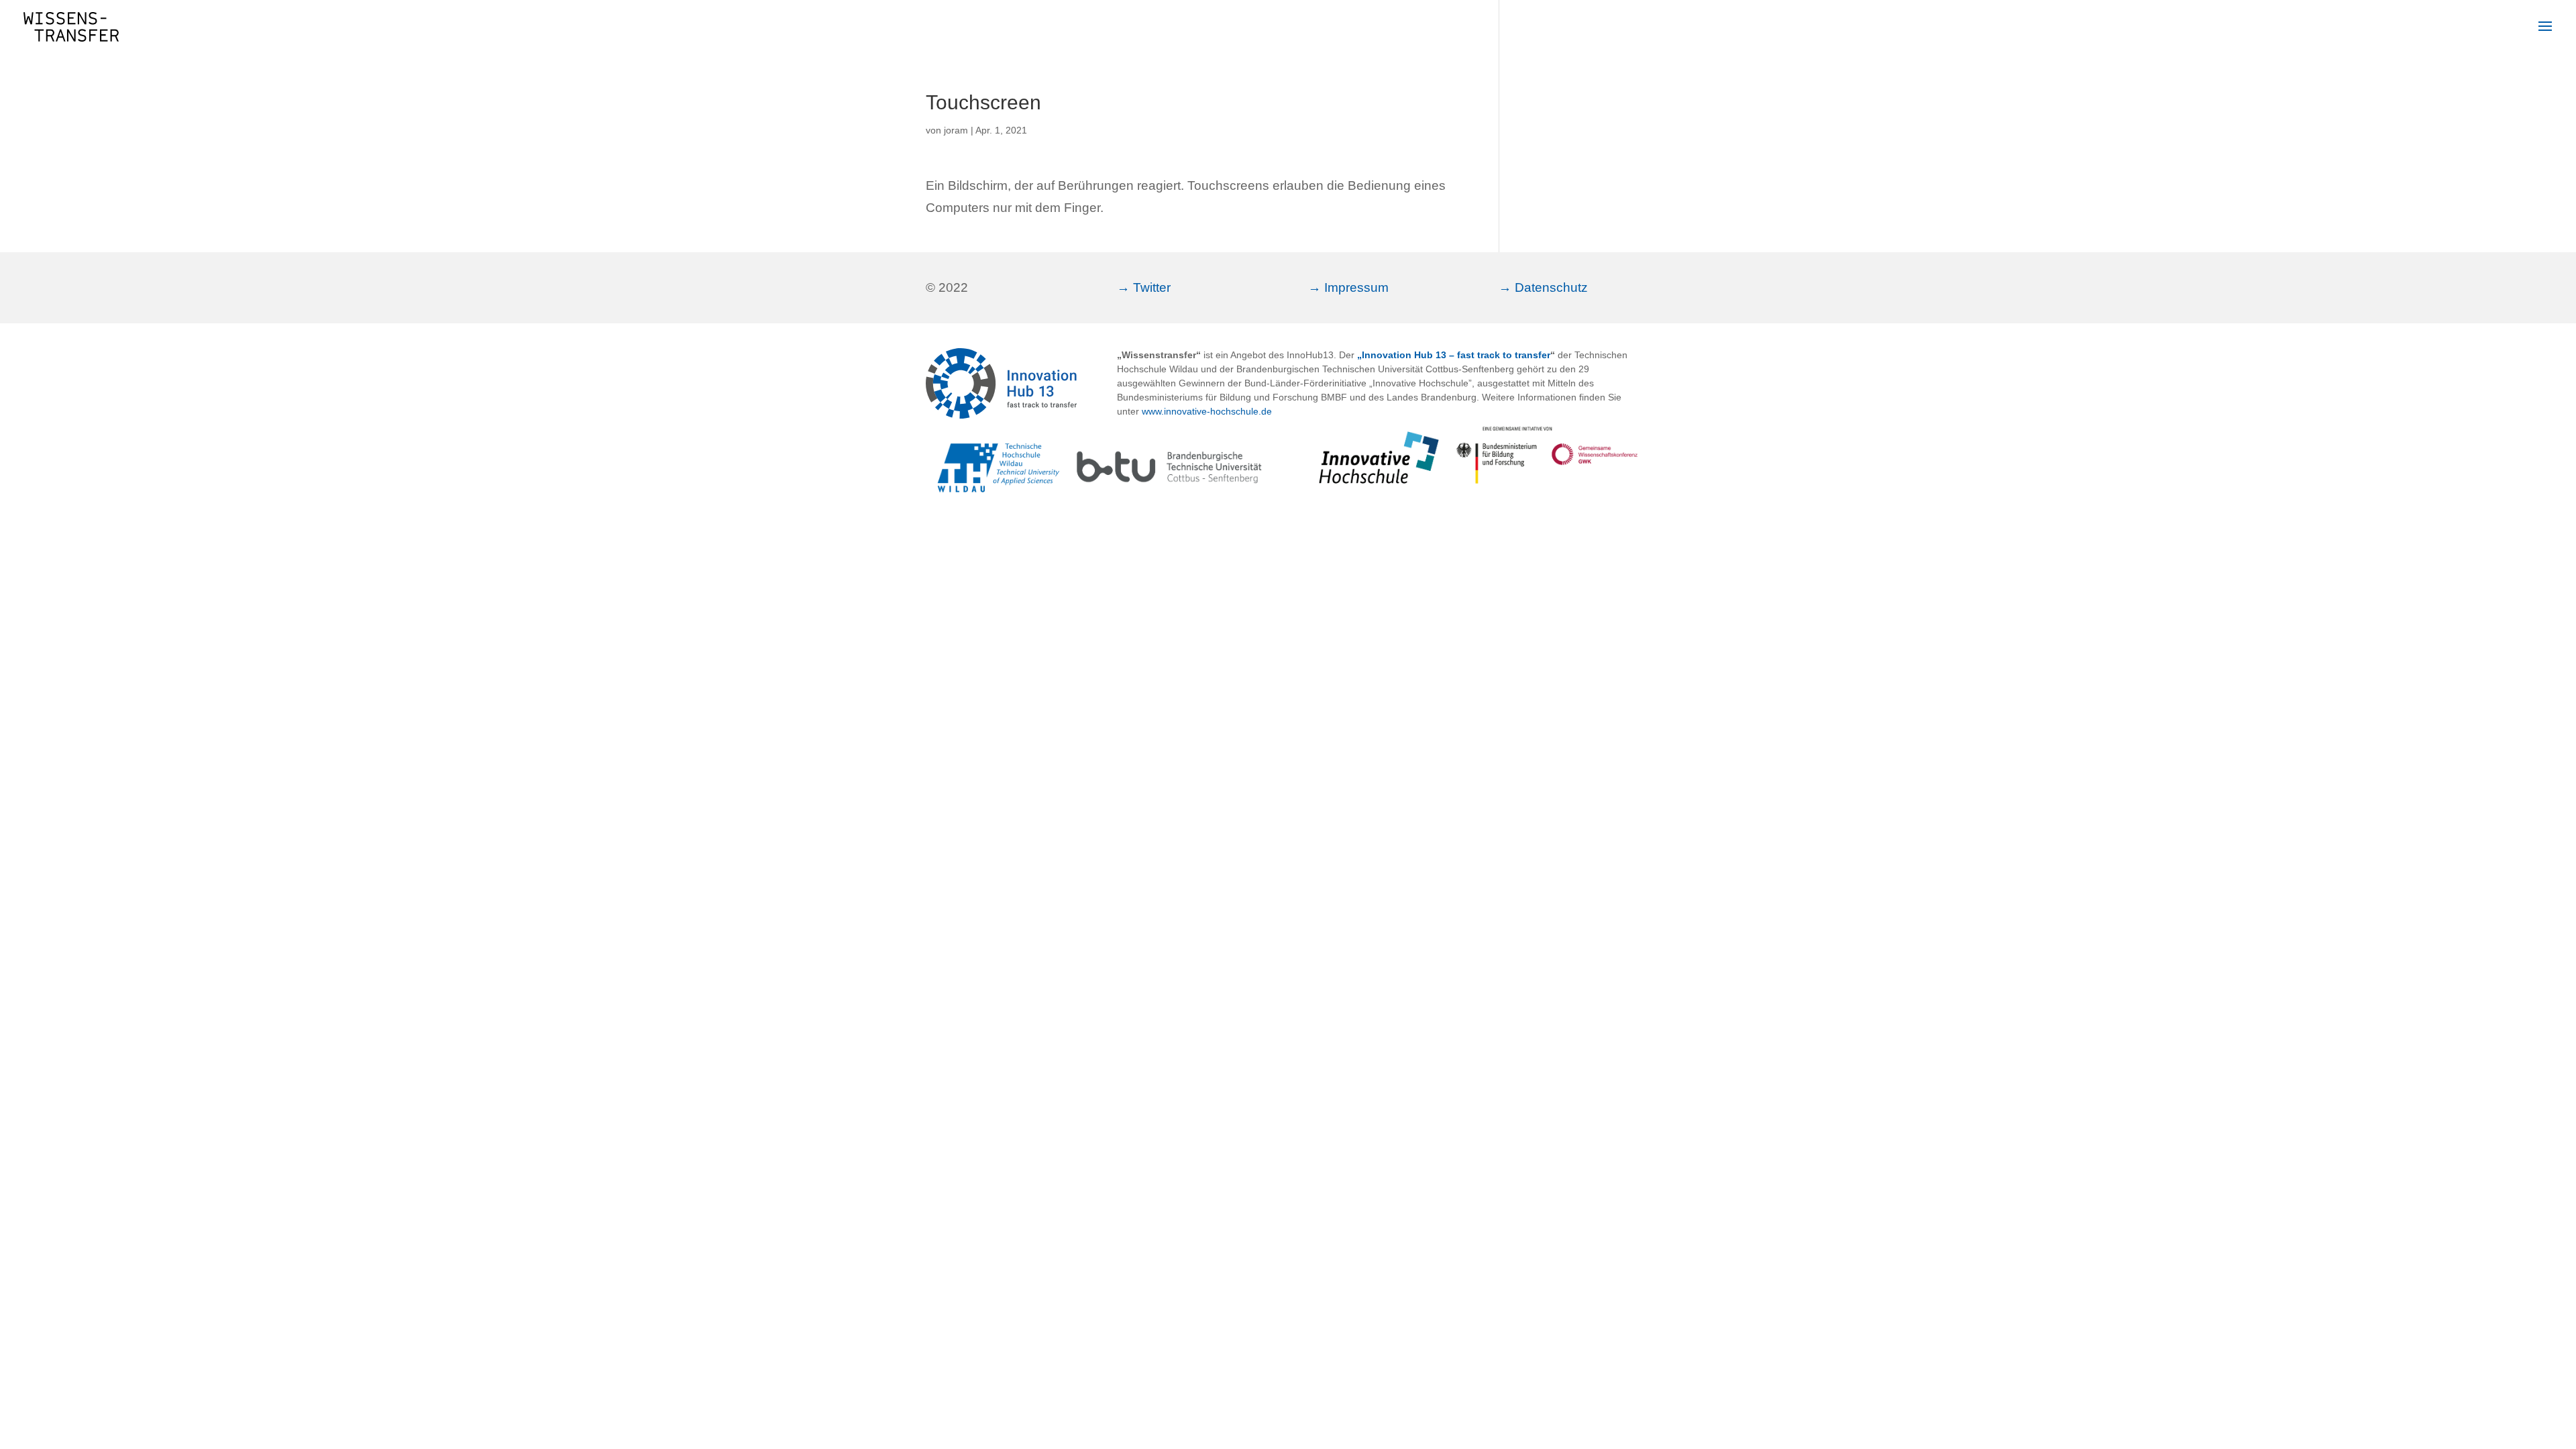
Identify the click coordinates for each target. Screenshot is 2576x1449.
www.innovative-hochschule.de (1207, 411)
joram (956, 130)
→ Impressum (1348, 287)
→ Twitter (1144, 287)
